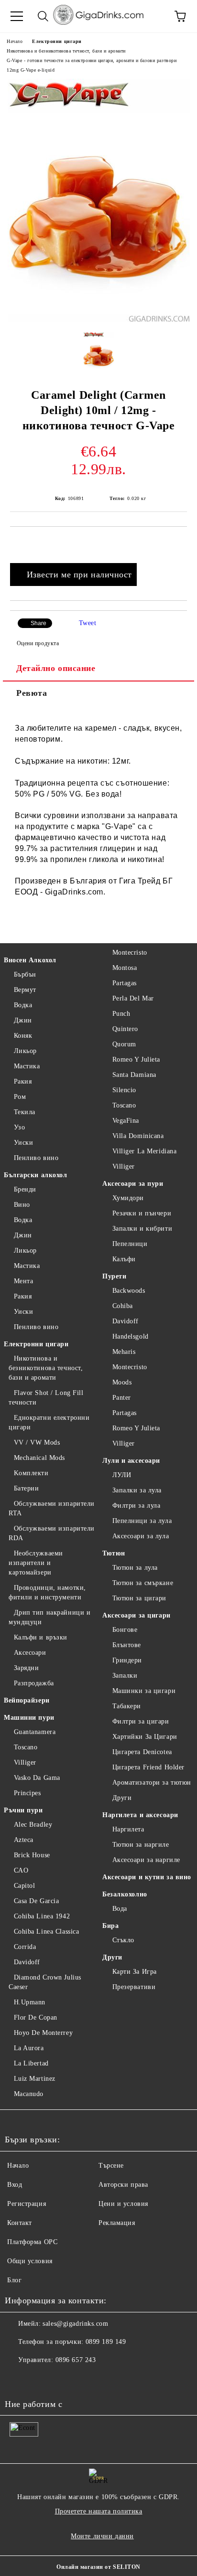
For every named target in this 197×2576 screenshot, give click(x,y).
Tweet (88, 623)
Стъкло (123, 1940)
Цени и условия (123, 2204)
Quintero (125, 1029)
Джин (23, 1020)
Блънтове (127, 1645)
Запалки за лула (137, 1490)
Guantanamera (35, 1732)
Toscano (26, 1747)
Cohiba (123, 1306)
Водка (23, 1005)
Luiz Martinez (35, 2079)
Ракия (23, 1081)
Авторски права (123, 2185)
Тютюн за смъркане (143, 1583)
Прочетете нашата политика (99, 2511)
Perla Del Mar (133, 998)
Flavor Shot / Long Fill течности (46, 1398)
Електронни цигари (57, 41)
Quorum (124, 1044)
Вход (15, 2185)
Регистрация (27, 2204)
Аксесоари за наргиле (146, 1860)
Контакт (20, 2223)
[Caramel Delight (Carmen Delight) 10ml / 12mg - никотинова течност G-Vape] (99, 320)
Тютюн (114, 1553)
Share (38, 623)
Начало (15, 41)
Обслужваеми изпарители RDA (52, 1533)
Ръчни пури (23, 1810)
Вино (22, 1205)
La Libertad (31, 2063)
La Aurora (29, 2048)
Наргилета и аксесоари (140, 1815)
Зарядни (26, 1668)
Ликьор (25, 1051)
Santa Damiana (134, 1075)
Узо (19, 1127)
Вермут (25, 990)
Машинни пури (29, 1718)
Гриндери (127, 1660)
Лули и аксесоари (131, 1461)
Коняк (23, 1036)
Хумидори (128, 1198)
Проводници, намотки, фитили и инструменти (47, 1592)
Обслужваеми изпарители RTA (52, 1508)
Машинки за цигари (144, 1691)
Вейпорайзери (27, 1700)
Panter (122, 1398)
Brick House (32, 1855)
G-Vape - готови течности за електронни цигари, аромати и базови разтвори (92, 60)
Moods (122, 1382)
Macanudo (29, 2094)
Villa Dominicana (138, 1136)
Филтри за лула (136, 1506)
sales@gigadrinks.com (75, 2324)
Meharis (124, 1352)
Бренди (25, 1189)
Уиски (23, 1143)
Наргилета (128, 1829)
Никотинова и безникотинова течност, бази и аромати (66, 51)
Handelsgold (131, 1336)
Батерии (26, 1488)
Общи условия (30, 2261)
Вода (120, 1909)
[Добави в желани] (180, 543)
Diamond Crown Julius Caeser (45, 1982)
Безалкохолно (125, 1894)
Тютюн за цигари (139, 1598)
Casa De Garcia (36, 1901)
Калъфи (124, 1259)
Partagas (125, 983)
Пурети (114, 1276)
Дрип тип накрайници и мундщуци (49, 1617)
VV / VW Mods (37, 1442)
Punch (121, 1014)
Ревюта (32, 693)
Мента (23, 1281)
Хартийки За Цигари (145, 1737)
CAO (21, 1870)
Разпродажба (34, 1683)
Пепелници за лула (142, 1521)
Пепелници (130, 1244)
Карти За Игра (135, 1972)
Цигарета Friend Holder (148, 1767)
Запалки (125, 1676)
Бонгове (125, 1630)
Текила (25, 1112)
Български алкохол (36, 1175)
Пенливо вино (36, 1158)
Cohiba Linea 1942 (42, 1916)
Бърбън (25, 974)
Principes (27, 1793)
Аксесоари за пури (133, 1184)
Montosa (125, 968)
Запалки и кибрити (142, 1229)
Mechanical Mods (39, 1458)
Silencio (124, 1090)
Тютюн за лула (135, 1568)
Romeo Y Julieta (136, 1059)
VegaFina (126, 1121)
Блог (14, 2280)
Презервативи (134, 1987)
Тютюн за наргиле (141, 1845)
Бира (110, 1926)
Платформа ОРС (32, 2242)
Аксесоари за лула (141, 1536)
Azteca (24, 1840)
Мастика (27, 1066)
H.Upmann (30, 2002)
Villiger (25, 1762)
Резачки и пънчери (142, 1213)
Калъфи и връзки (41, 1637)
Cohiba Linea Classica (46, 1932)
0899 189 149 (106, 2342)
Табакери (127, 1706)
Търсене (111, 2166)
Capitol (24, 1886)
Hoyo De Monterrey (43, 2033)
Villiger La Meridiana (144, 1151)
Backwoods (129, 1291)
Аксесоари (30, 1653)
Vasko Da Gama (37, 1778)
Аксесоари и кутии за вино (147, 1877)
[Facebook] (17, 2379)
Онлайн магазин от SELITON (98, 2567)
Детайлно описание (56, 668)
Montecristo (130, 953)
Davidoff (27, 1962)
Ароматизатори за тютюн (152, 1783)
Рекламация (117, 2223)
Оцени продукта (38, 643)
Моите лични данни (102, 2536)
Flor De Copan (36, 2017)
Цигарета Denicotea (142, 1752)
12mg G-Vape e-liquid (31, 70)
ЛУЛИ (122, 1475)
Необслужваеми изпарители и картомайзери (36, 1563)
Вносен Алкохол (30, 960)
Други (122, 1798)
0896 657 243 (76, 2360)
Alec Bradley (33, 1825)
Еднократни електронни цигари (49, 1422)
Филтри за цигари (141, 1721)
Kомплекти (31, 1473)
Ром (20, 1097)
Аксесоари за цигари (137, 1615)
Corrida (25, 1947)
